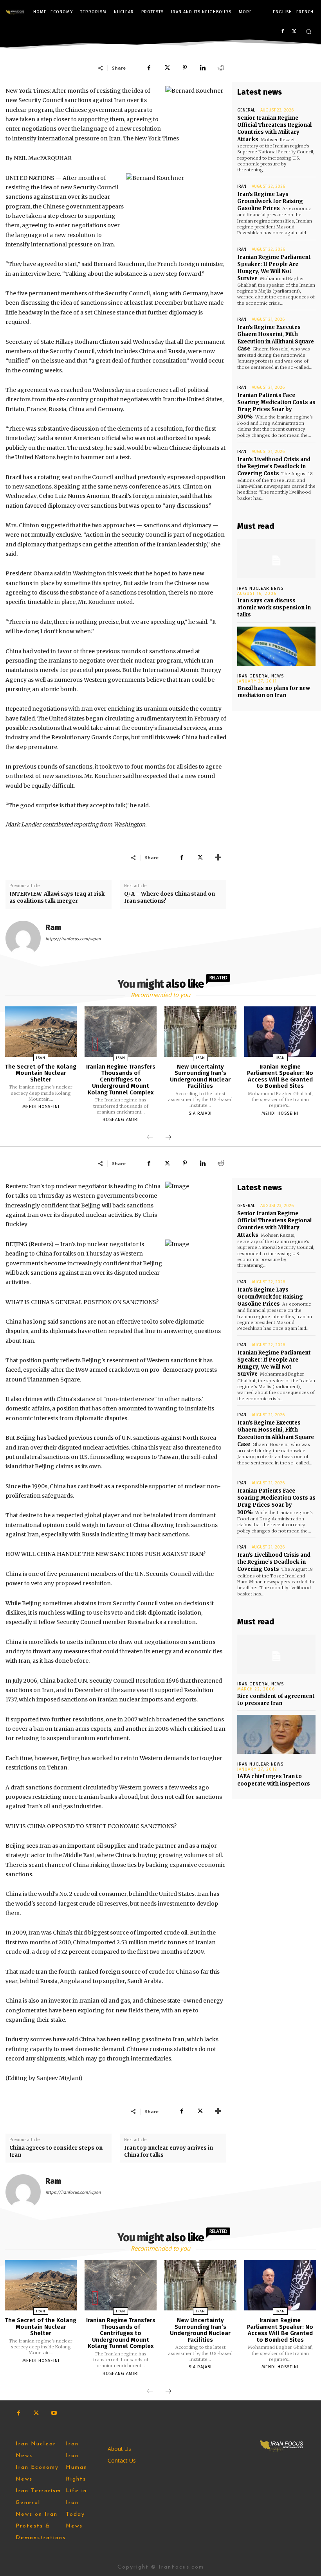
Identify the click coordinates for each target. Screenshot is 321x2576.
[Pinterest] (185, 68)
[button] (309, 31)
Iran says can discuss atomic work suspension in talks (274, 608)
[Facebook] (282, 32)
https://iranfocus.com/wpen (73, 939)
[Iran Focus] (15, 12)
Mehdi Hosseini (41, 1107)
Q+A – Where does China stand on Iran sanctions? (170, 897)
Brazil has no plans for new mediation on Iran (274, 692)
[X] (294, 32)
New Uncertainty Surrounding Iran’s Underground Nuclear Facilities (200, 1076)
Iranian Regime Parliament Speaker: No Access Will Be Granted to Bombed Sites (280, 1076)
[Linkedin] (203, 68)
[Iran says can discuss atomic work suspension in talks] (276, 559)
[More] (218, 857)
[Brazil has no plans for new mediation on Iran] (276, 646)
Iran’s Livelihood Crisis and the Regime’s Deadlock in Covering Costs (274, 466)
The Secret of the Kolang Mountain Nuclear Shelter (41, 1073)
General (246, 110)
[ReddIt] (221, 68)
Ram (53, 928)
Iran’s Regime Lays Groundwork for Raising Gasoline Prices (270, 201)
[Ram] (23, 938)
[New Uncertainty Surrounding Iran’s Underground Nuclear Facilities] (200, 1032)
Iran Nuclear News (260, 588)
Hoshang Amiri (121, 1120)
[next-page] (168, 1138)
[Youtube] (54, 2413)
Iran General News (261, 676)
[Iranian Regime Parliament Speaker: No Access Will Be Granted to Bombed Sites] (280, 1032)
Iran (242, 186)
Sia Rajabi (200, 1113)
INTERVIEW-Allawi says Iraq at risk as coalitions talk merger (57, 897)
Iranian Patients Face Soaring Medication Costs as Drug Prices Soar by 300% (276, 406)
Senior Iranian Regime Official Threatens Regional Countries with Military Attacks (274, 129)
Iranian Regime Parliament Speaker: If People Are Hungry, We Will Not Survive (274, 268)
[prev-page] (150, 1138)
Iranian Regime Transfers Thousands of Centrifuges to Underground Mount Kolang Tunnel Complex (121, 1080)
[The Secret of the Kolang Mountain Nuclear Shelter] (41, 1032)
